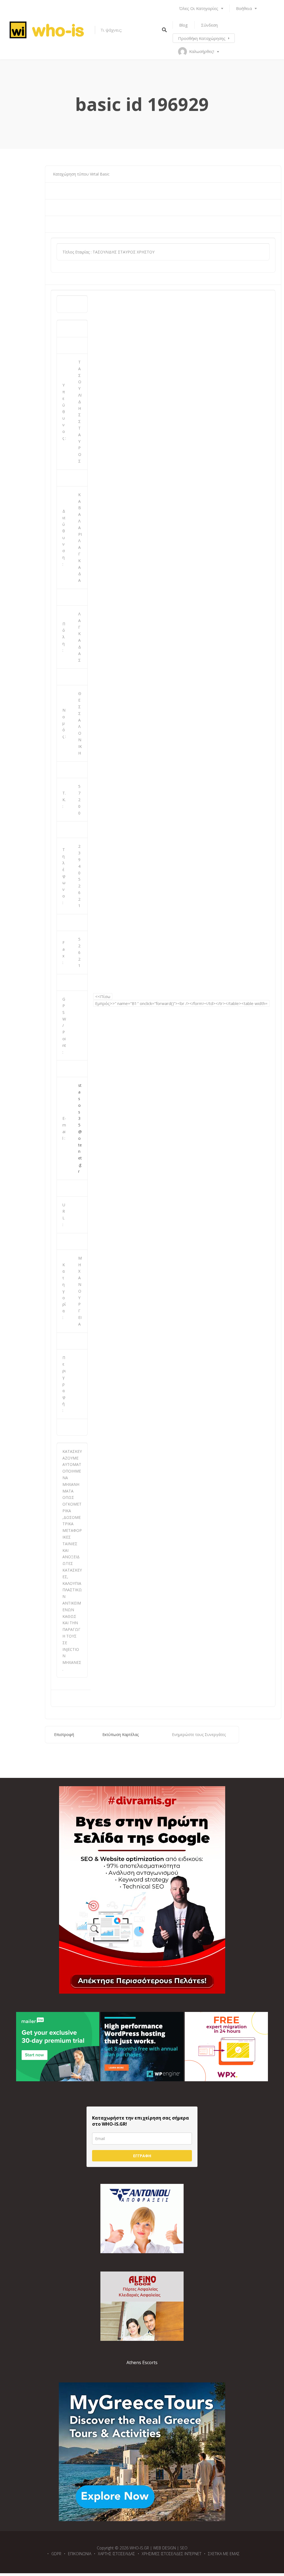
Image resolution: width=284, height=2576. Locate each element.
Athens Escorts (142, 2362)
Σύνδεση (209, 25)
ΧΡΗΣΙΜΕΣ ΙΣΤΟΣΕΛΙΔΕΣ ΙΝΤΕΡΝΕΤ (172, 2554)
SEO (184, 2548)
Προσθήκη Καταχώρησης (202, 38)
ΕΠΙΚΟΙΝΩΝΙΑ (80, 2554)
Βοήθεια (244, 8)
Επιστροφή (64, 1734)
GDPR (56, 2554)
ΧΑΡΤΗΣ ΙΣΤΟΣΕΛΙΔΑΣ (116, 2554)
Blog (183, 25)
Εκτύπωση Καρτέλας (121, 1734)
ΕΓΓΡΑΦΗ (142, 2156)
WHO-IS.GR (139, 2548)
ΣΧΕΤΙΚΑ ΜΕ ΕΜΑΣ (224, 2554)
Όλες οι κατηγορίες (199, 8)
